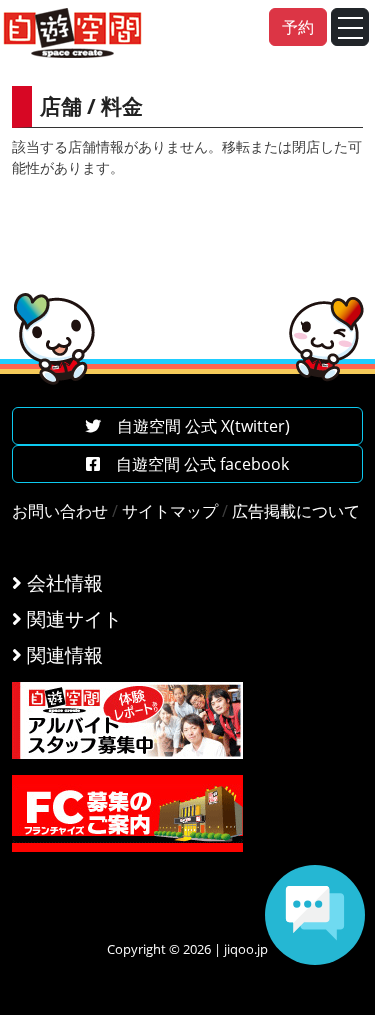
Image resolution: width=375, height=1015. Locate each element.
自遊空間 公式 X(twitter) (195, 426)
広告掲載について (296, 511)
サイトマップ (170, 511)
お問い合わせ (60, 511)
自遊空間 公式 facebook (194, 464)
